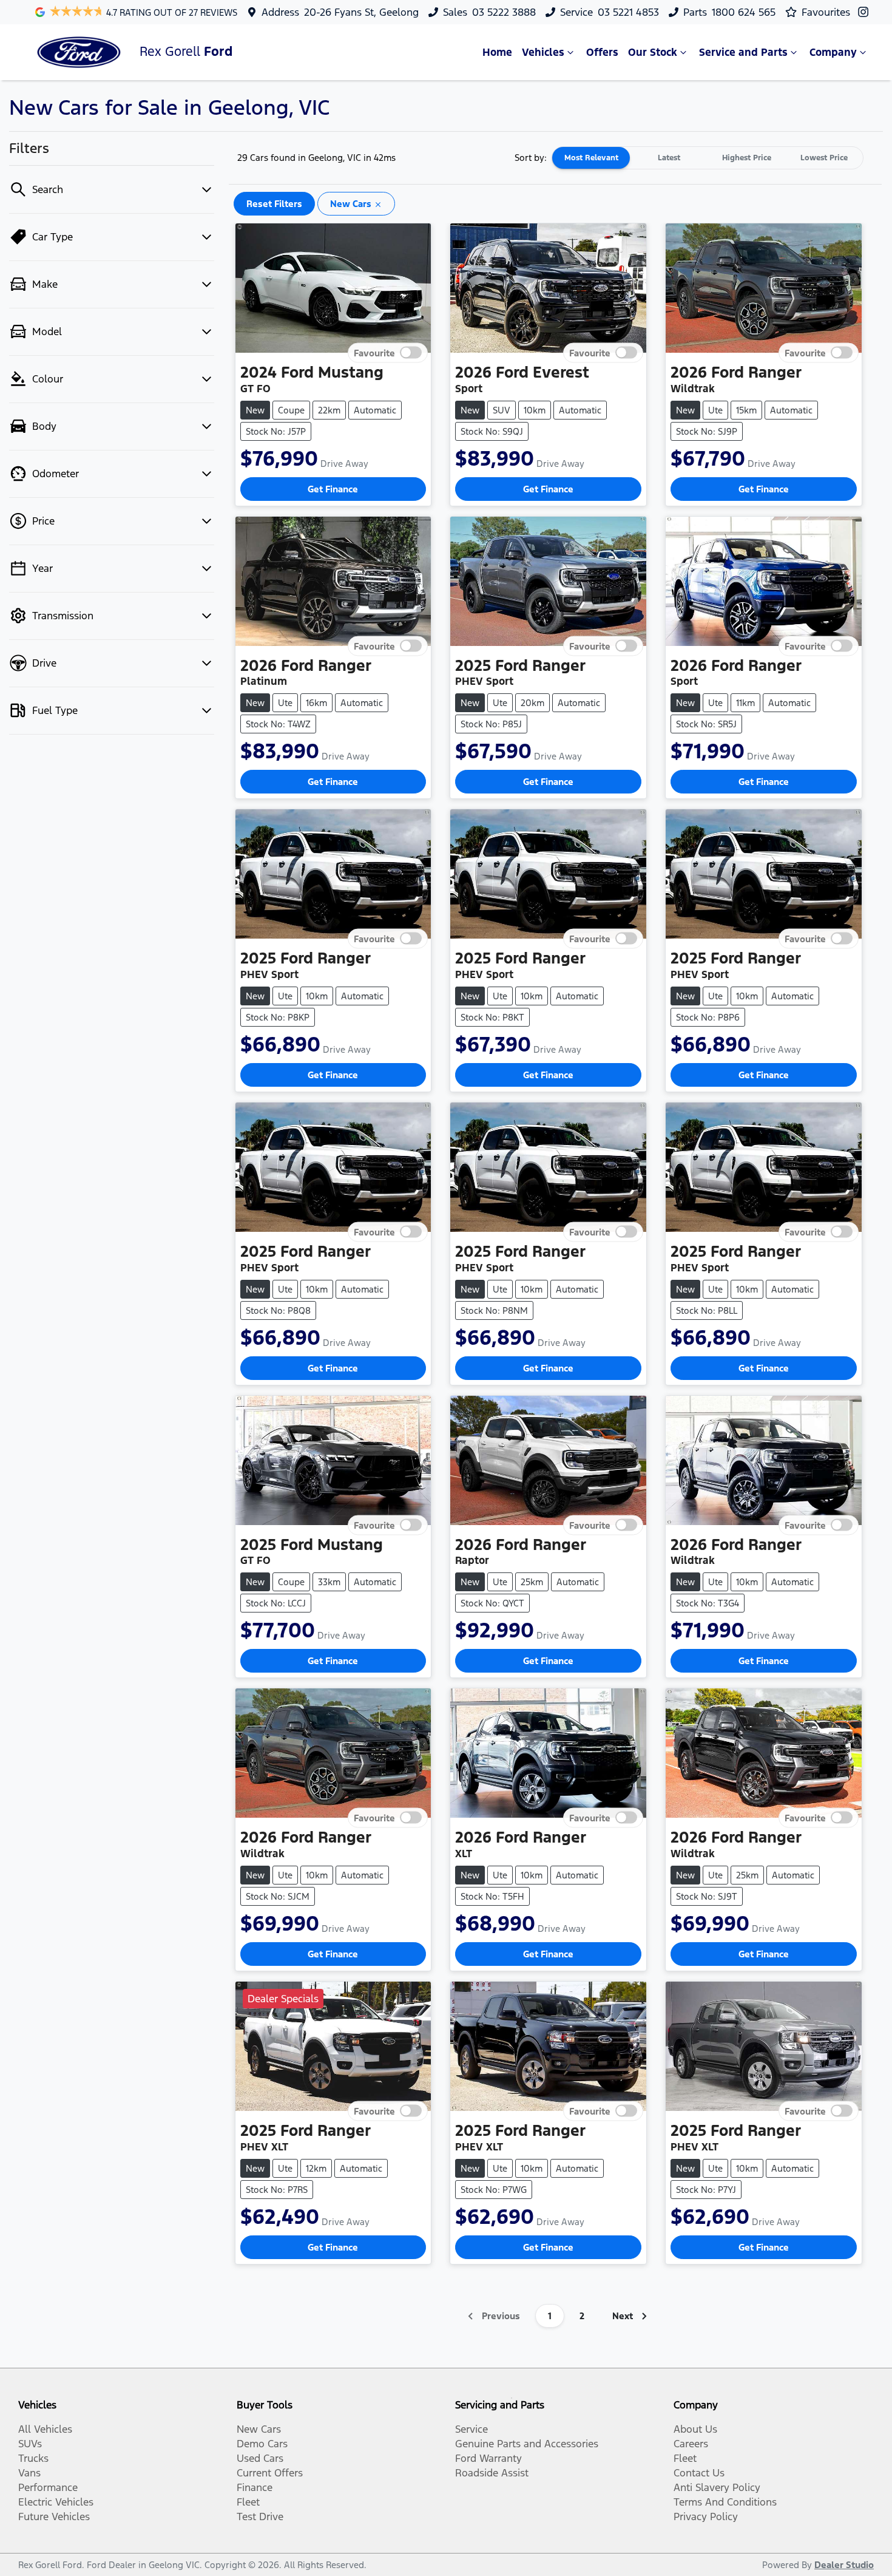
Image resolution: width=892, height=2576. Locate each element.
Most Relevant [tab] (591, 158)
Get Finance (333, 489)
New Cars (259, 2429)
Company (833, 52)
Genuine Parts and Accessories (527, 2444)
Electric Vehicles (56, 2502)
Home (497, 52)
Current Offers (270, 2473)
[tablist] (708, 158)
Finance (255, 2487)
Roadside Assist (492, 2473)
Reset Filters (274, 204)
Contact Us (699, 2473)
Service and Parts (743, 52)
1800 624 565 (744, 12)
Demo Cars (262, 2444)
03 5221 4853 (628, 12)
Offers (602, 52)
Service (471, 2429)
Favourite (374, 352)
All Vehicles (45, 2429)
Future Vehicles (54, 2517)
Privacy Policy (706, 2517)
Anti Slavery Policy (717, 2487)
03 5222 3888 (504, 12)
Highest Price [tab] (747, 158)
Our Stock (653, 52)
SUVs (30, 2444)
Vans (29, 2473)
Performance (48, 2487)
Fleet (248, 2502)
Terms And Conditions (725, 2502)
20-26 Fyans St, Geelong (361, 12)
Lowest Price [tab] (824, 158)
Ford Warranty (488, 2458)
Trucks (33, 2458)
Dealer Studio (844, 2565)
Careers (691, 2444)
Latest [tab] (669, 158)
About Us (695, 2429)
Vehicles (543, 52)
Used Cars (260, 2458)
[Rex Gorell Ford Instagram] (866, 12)
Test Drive (260, 2517)
